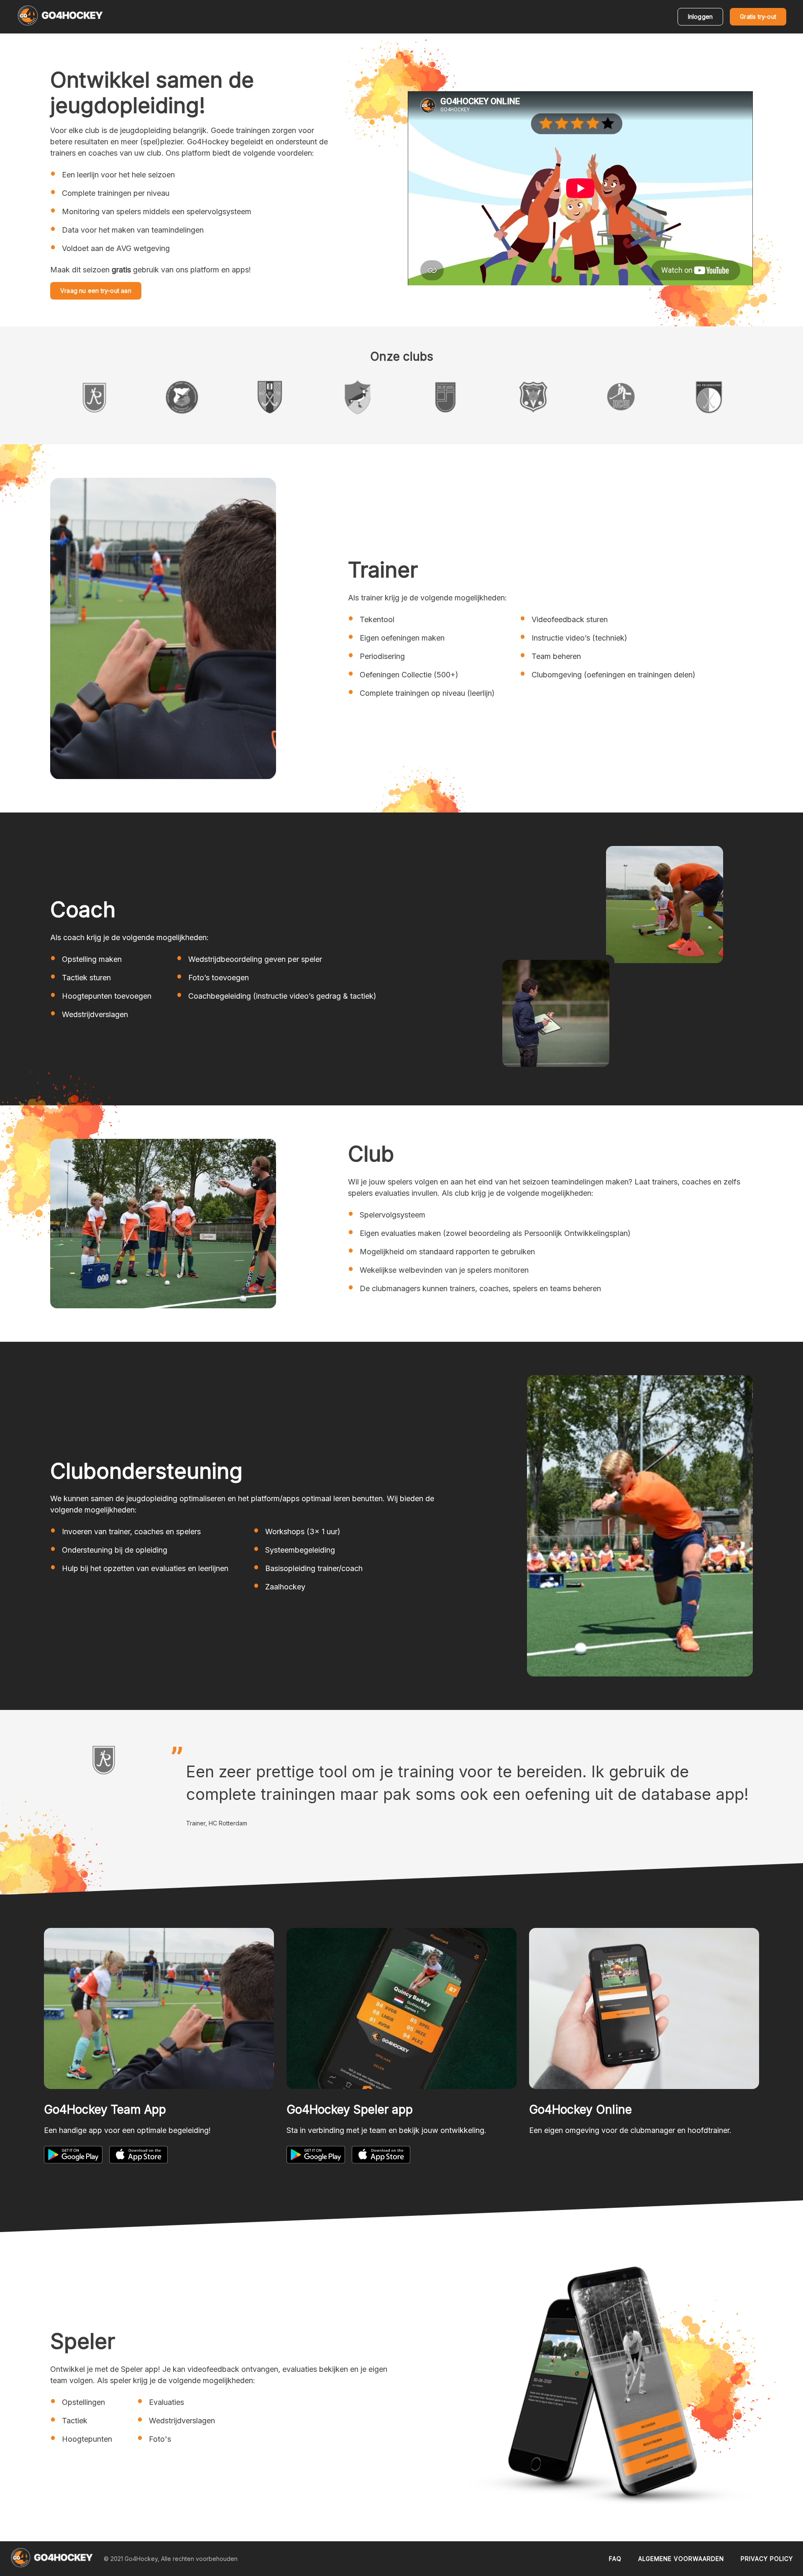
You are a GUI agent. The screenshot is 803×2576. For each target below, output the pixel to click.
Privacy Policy (767, 2559)
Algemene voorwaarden (681, 2559)
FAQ (615, 2559)
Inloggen (701, 17)
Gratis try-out (758, 17)
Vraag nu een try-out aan (96, 291)
